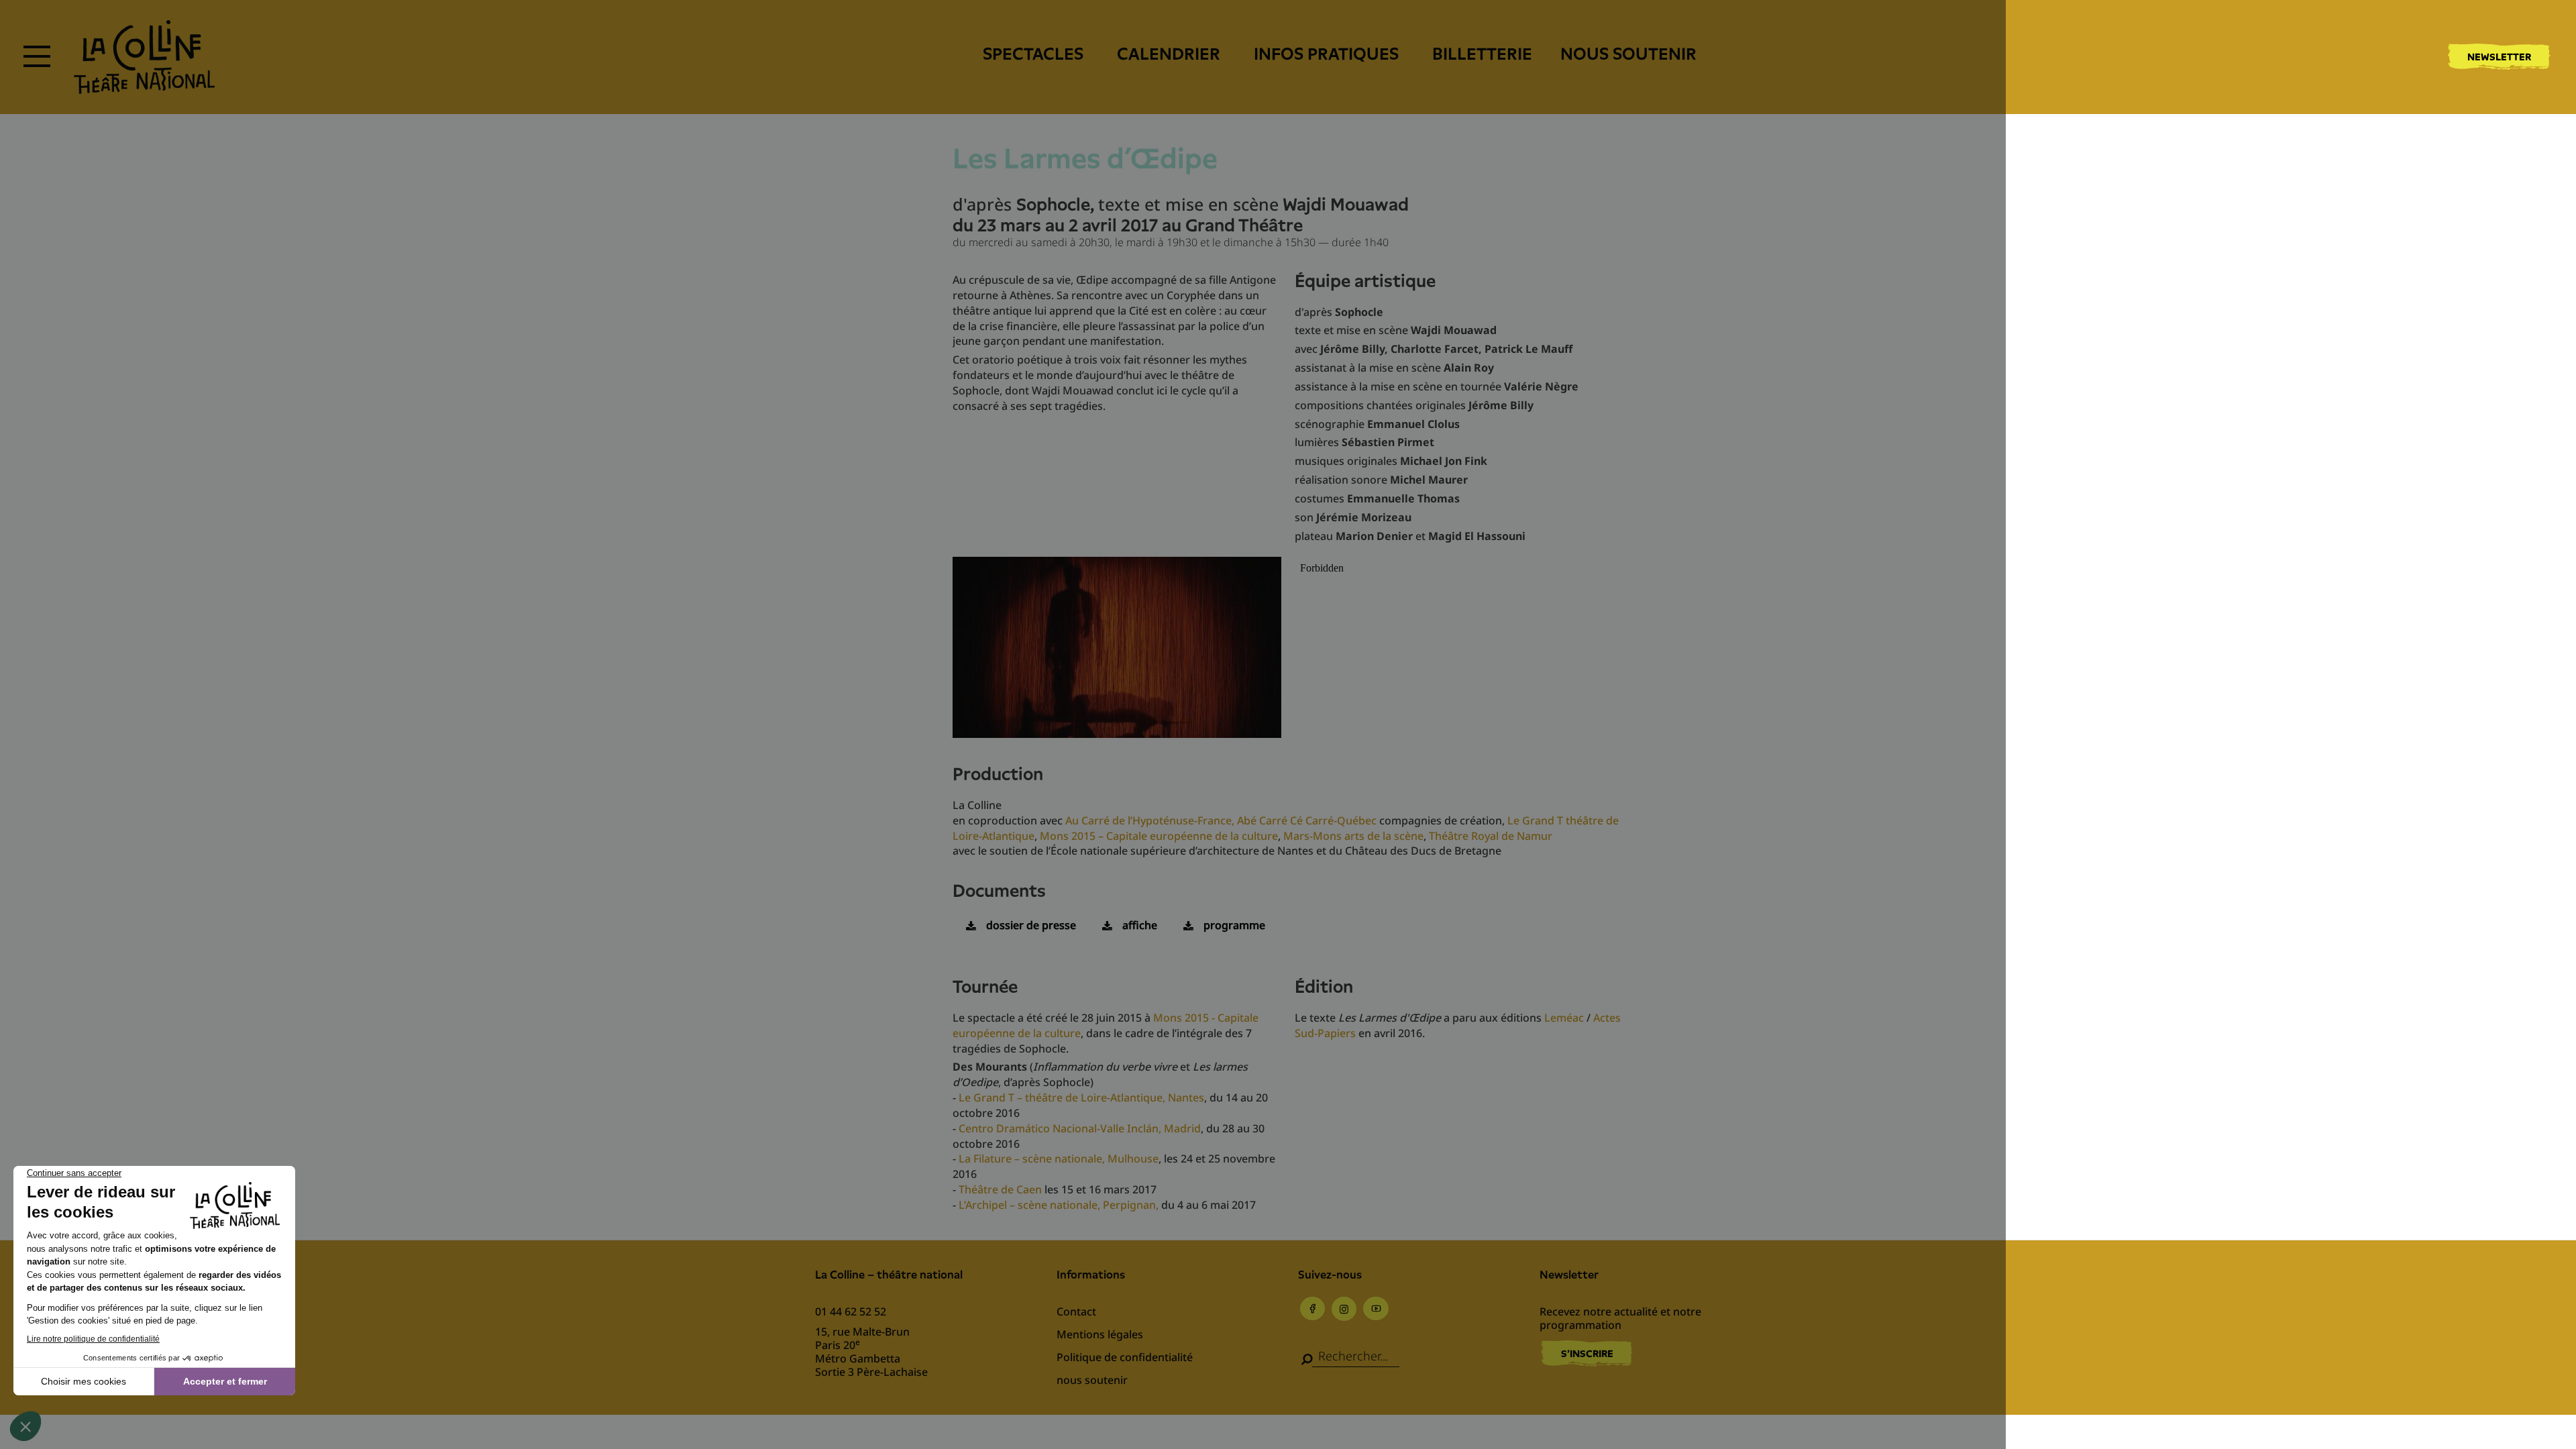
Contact (1076, 1311)
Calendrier (1169, 54)
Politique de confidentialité (1125, 1357)
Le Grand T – (992, 1097)
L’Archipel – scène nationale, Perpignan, (1059, 1205)
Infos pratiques (1326, 54)
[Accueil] (144, 57)
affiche (1140, 925)
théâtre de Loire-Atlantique (1094, 1097)
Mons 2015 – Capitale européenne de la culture (1159, 836)
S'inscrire (1587, 1354)
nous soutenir (1628, 54)
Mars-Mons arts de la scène (1353, 836)
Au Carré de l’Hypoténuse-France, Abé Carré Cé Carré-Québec (1221, 820)
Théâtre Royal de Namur (1491, 836)
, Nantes (1183, 1097)
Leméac (1564, 1018)
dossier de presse (1031, 925)
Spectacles (1033, 54)
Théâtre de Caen (1000, 1189)
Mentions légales (1100, 1334)
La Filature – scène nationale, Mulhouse (1059, 1159)
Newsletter (2499, 57)
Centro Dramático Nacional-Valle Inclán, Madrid (1080, 1128)
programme (1234, 925)
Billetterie (1482, 54)
